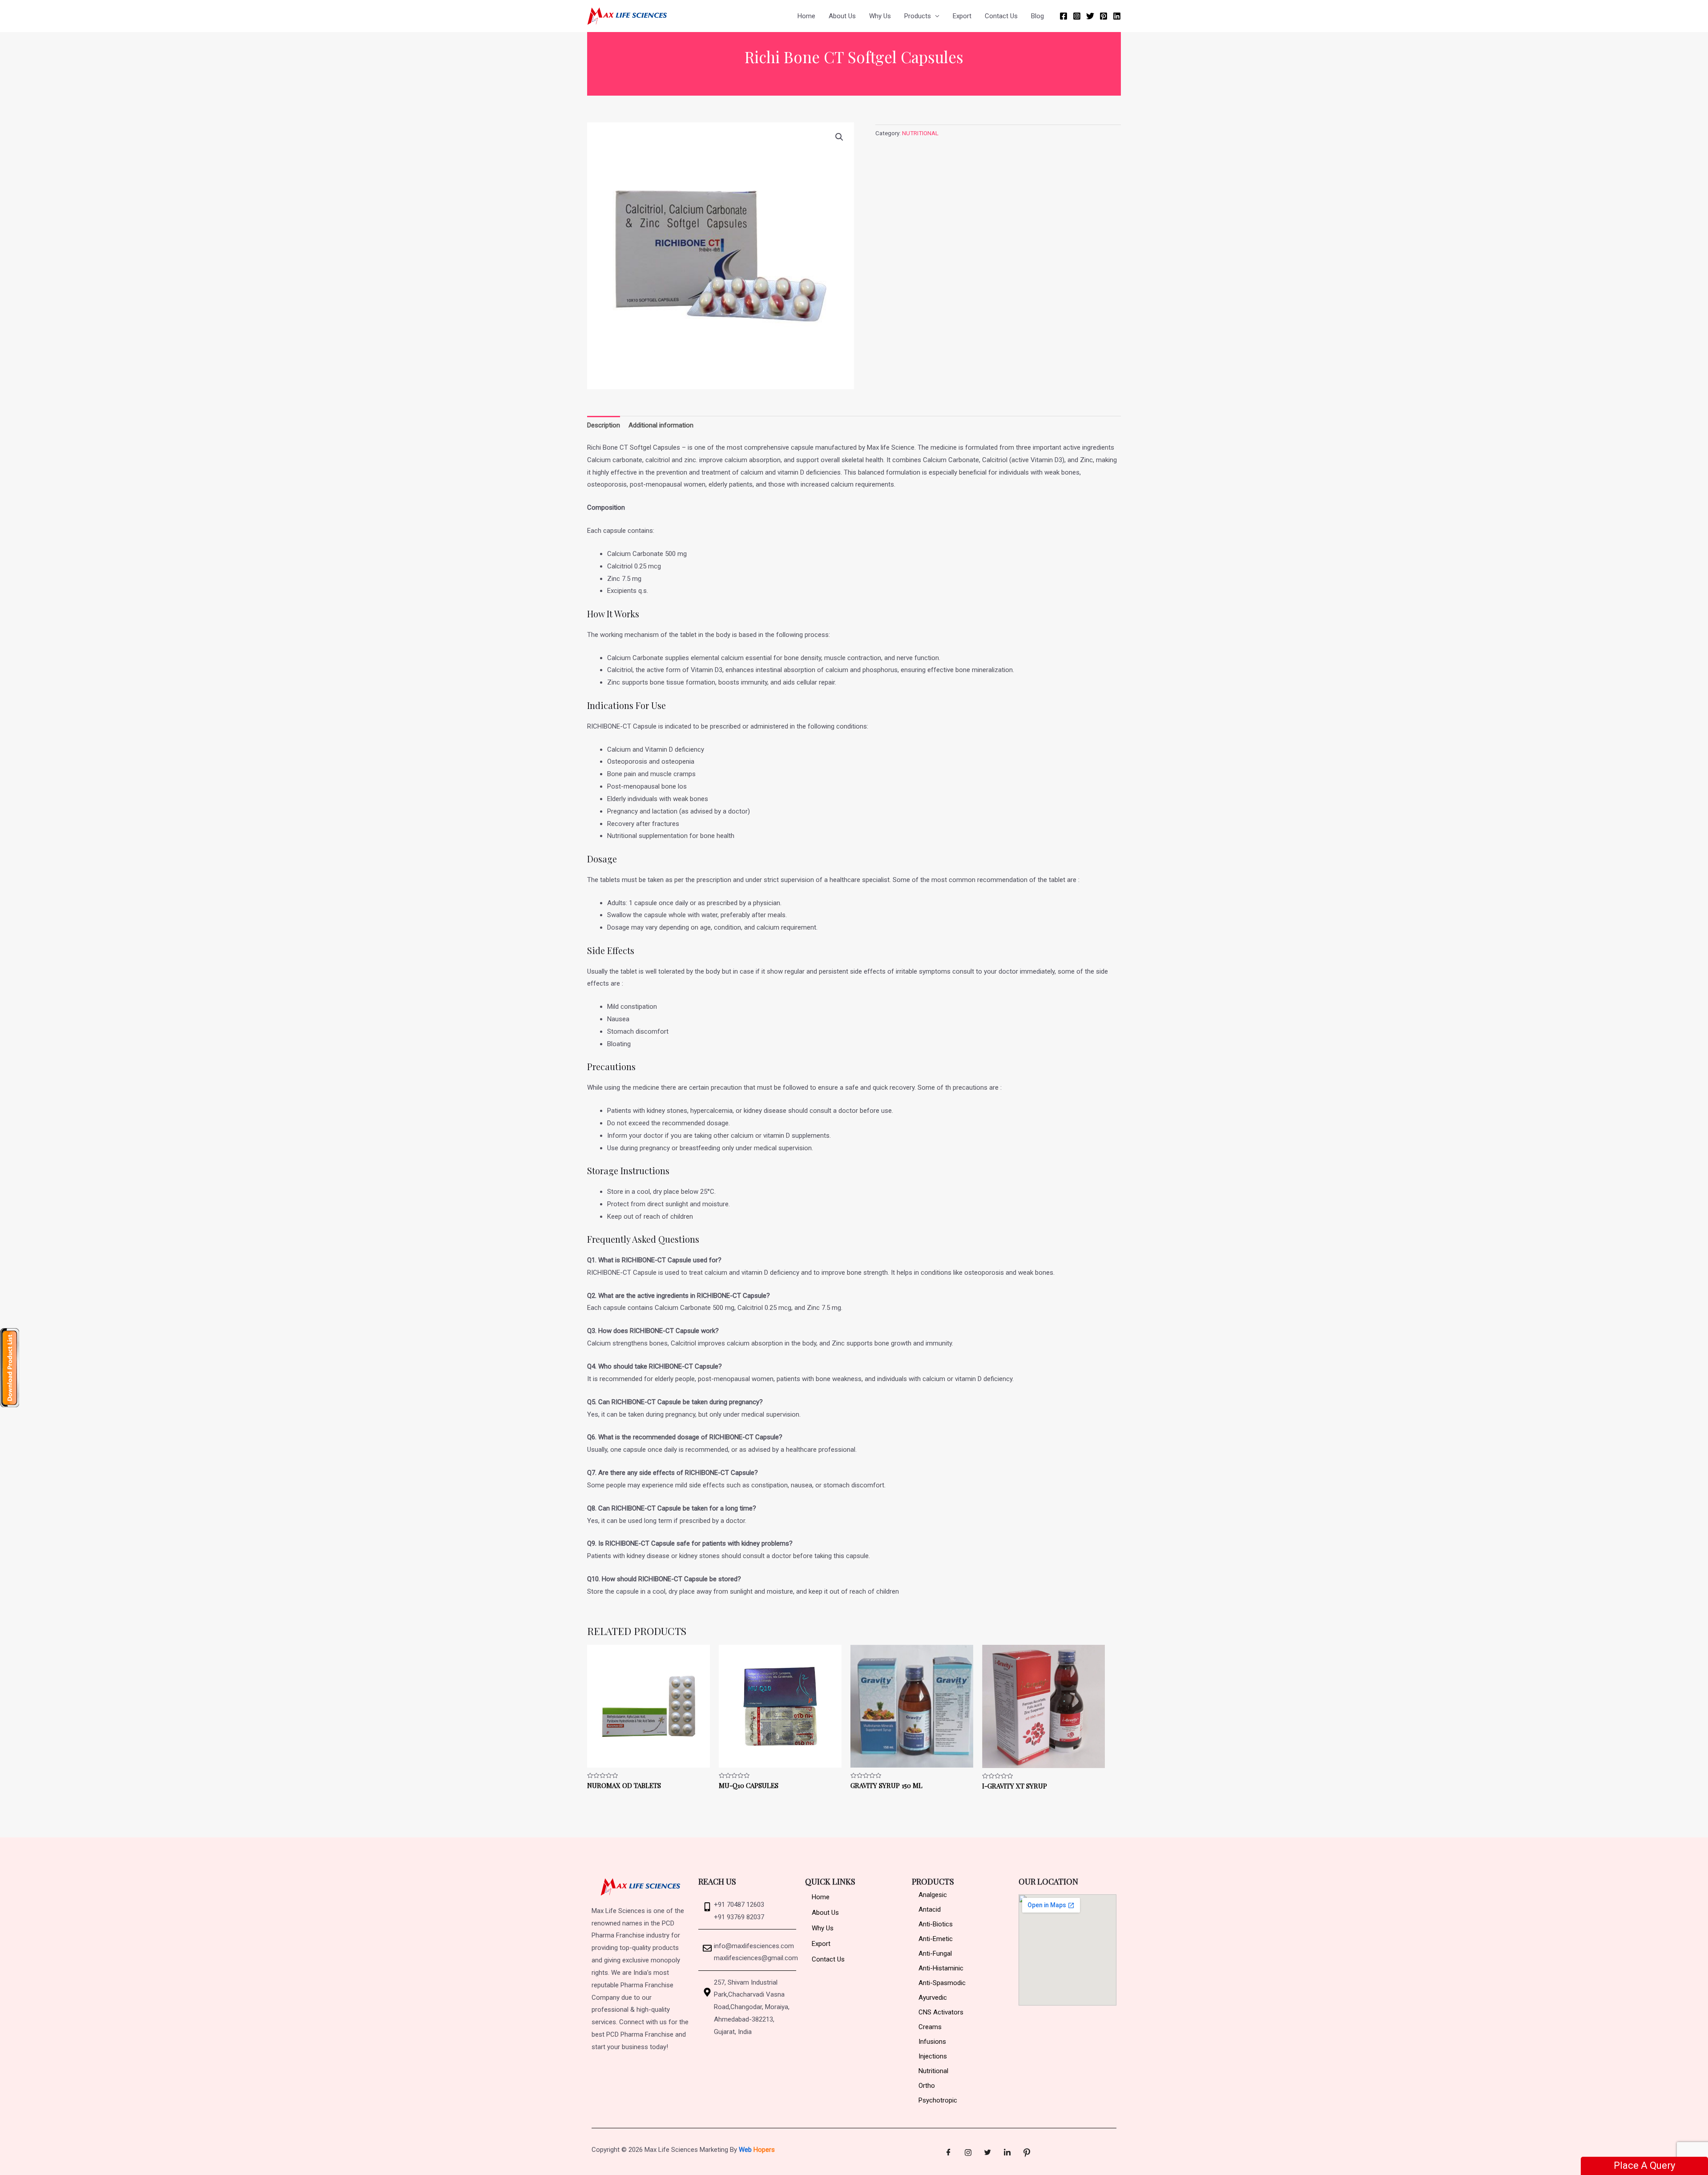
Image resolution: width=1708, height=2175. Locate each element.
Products (918, 16)
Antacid (930, 1909)
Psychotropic (938, 2100)
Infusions (932, 2042)
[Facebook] (1063, 16)
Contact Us (1001, 16)
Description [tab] (604, 425)
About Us (842, 16)
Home (806, 16)
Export (962, 16)
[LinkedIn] (1007, 2153)
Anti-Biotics (936, 1924)
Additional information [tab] (661, 425)
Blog (1037, 16)
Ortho (927, 2086)
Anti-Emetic (936, 1939)
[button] (839, 137)
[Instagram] (1077, 16)
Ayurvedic (933, 1998)
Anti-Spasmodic (942, 1983)
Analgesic (933, 1895)
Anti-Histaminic (941, 1968)
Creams (930, 2027)
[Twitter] (1090, 16)
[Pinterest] (1104, 16)
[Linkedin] (1117, 16)
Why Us (880, 16)
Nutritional (933, 2071)
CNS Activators (941, 2012)
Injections (933, 2056)
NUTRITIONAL (920, 133)
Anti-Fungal (935, 1953)
